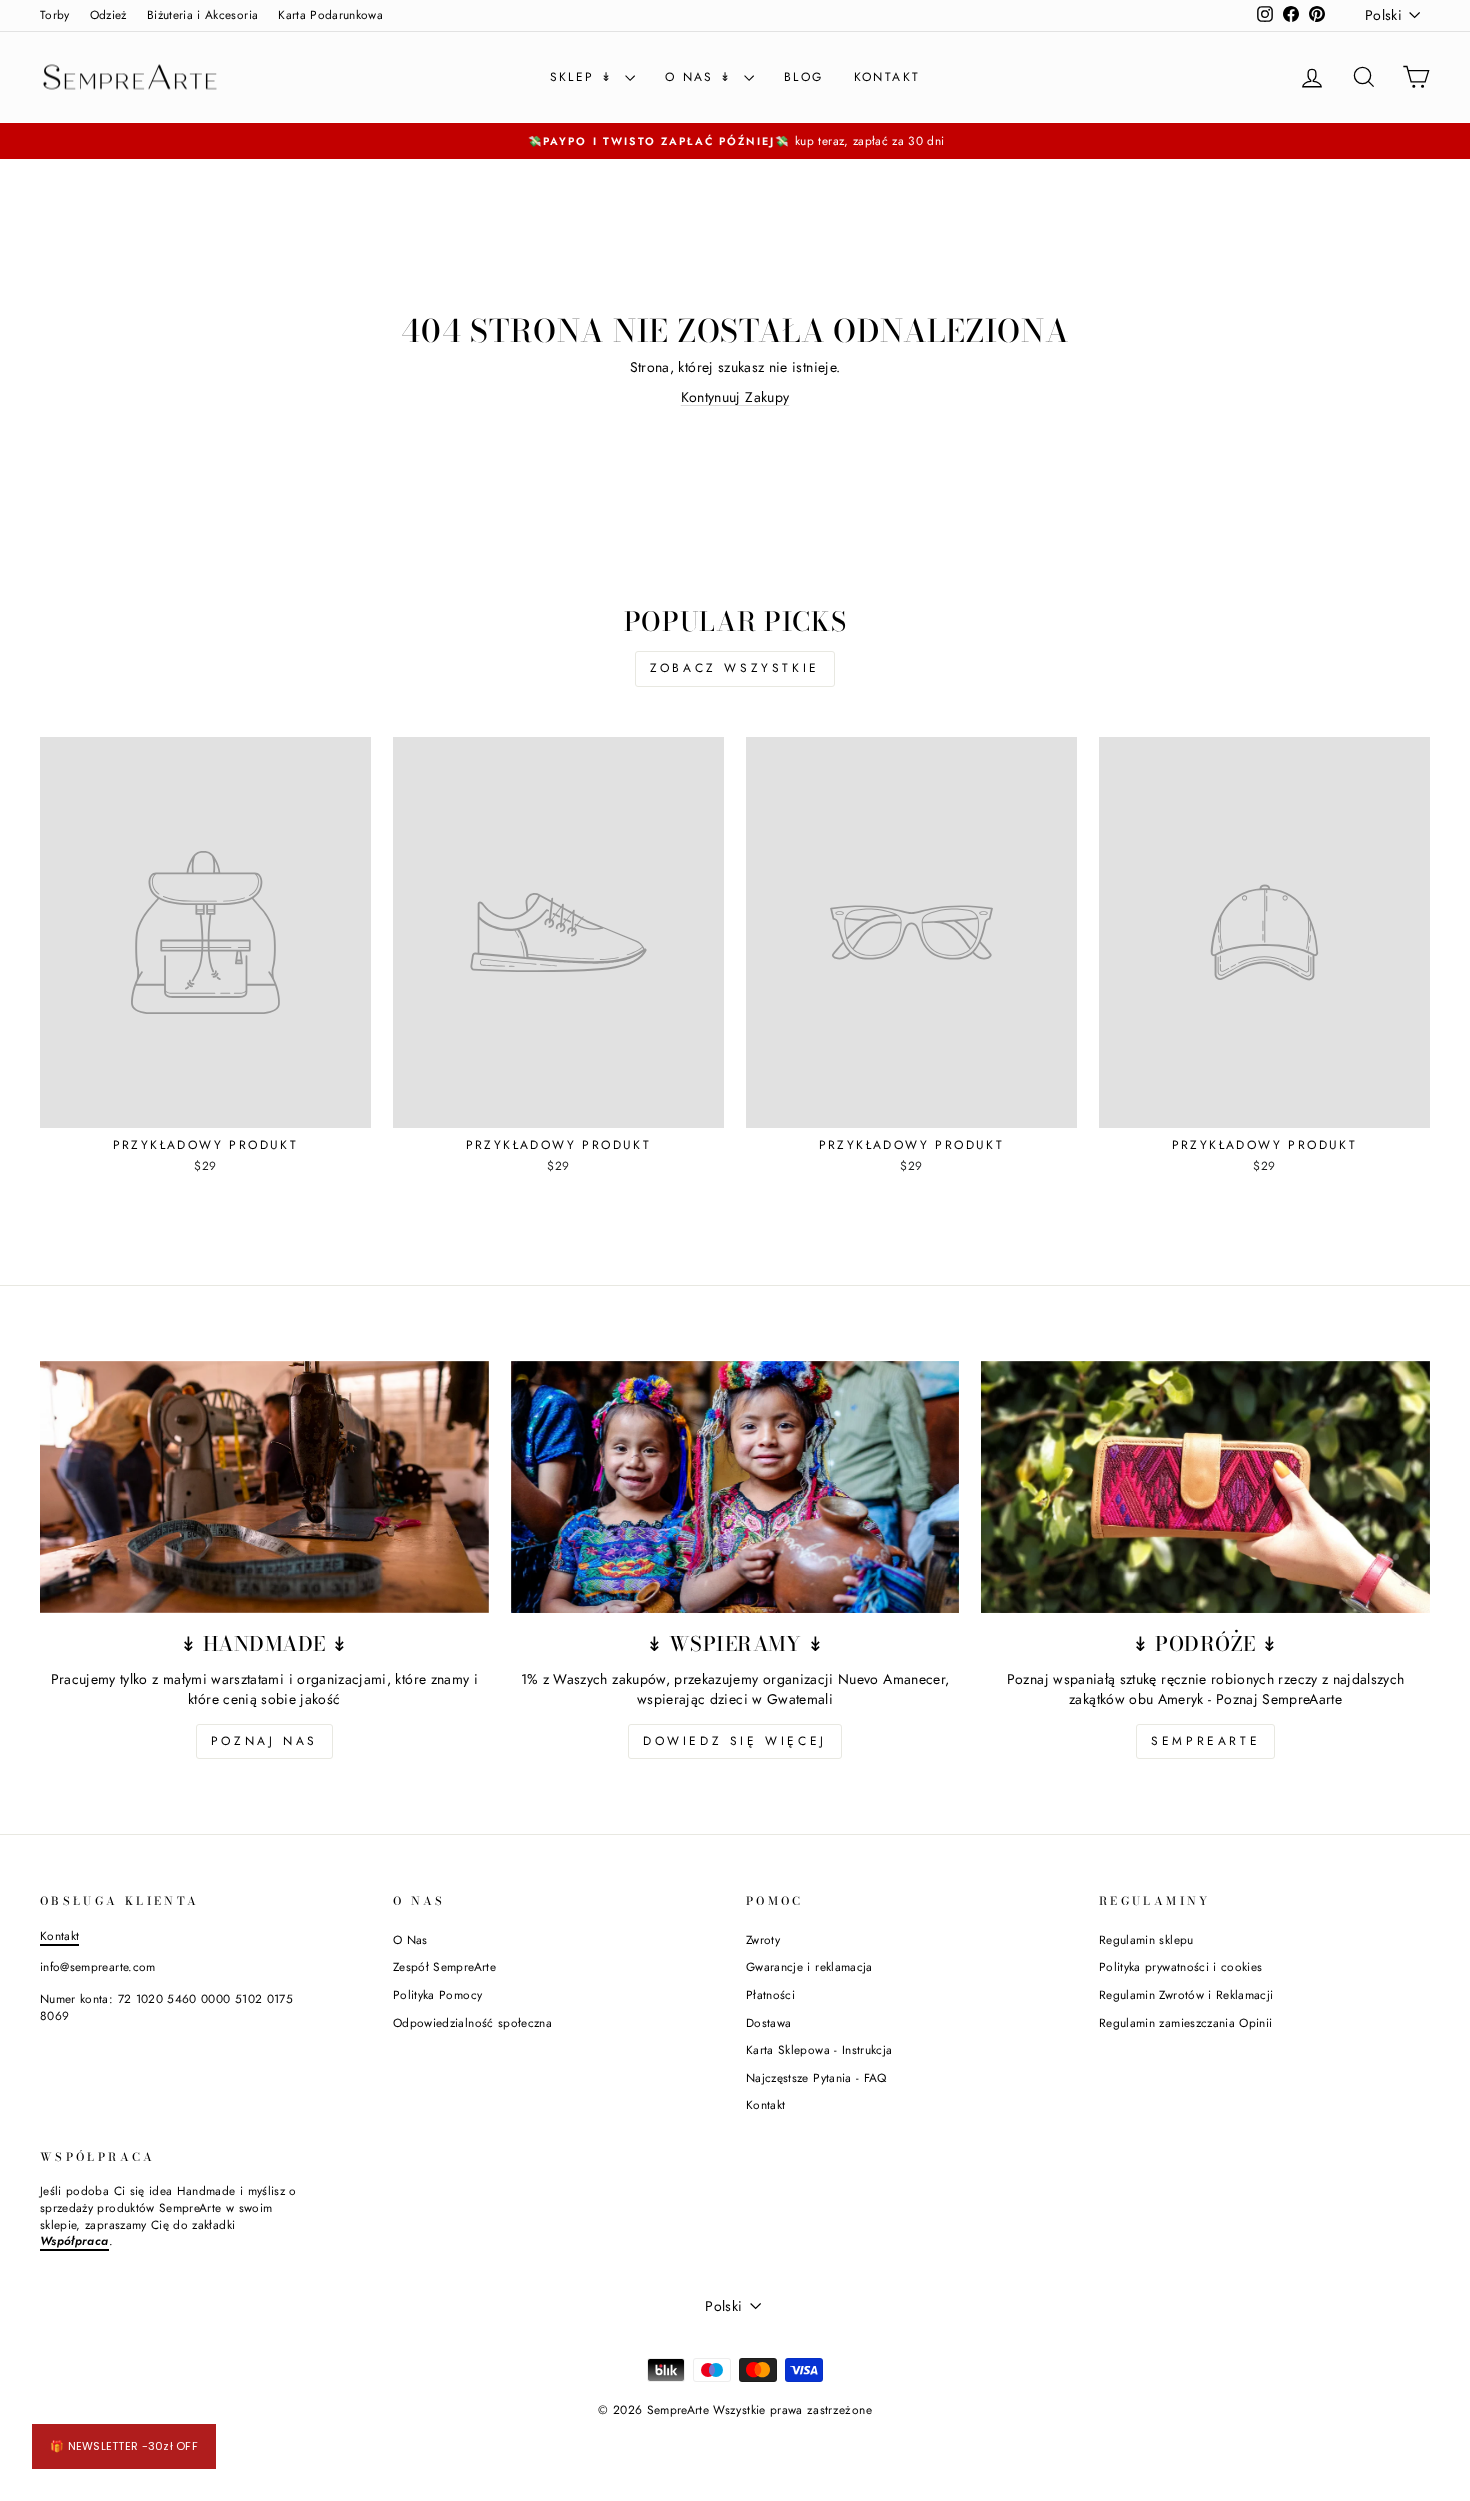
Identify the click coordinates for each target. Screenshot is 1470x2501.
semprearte (1205, 1741)
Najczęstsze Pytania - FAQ (816, 2077)
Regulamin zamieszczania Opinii (1186, 2022)
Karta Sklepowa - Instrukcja (819, 2049)
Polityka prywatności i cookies (1181, 1966)
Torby (55, 14)
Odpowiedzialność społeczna (472, 2022)
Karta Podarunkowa (330, 14)
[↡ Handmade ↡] (264, 1487)
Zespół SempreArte (444, 1966)
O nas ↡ (702, 77)
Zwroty (763, 1939)
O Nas (410, 1939)
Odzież (108, 14)
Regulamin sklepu (1146, 1939)
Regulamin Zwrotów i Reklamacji (1186, 1994)
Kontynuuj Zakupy (735, 397)
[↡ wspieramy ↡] (735, 1487)
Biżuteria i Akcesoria (202, 14)
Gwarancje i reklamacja (809, 1966)
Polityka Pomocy (437, 1994)
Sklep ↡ (585, 77)
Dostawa (768, 2022)
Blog (804, 77)
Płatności (770, 1994)
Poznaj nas (264, 1741)
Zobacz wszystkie (735, 668)
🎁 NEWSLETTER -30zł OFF (124, 2446)
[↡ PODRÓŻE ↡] (1205, 1487)
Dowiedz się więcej (735, 1741)
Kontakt (887, 77)
